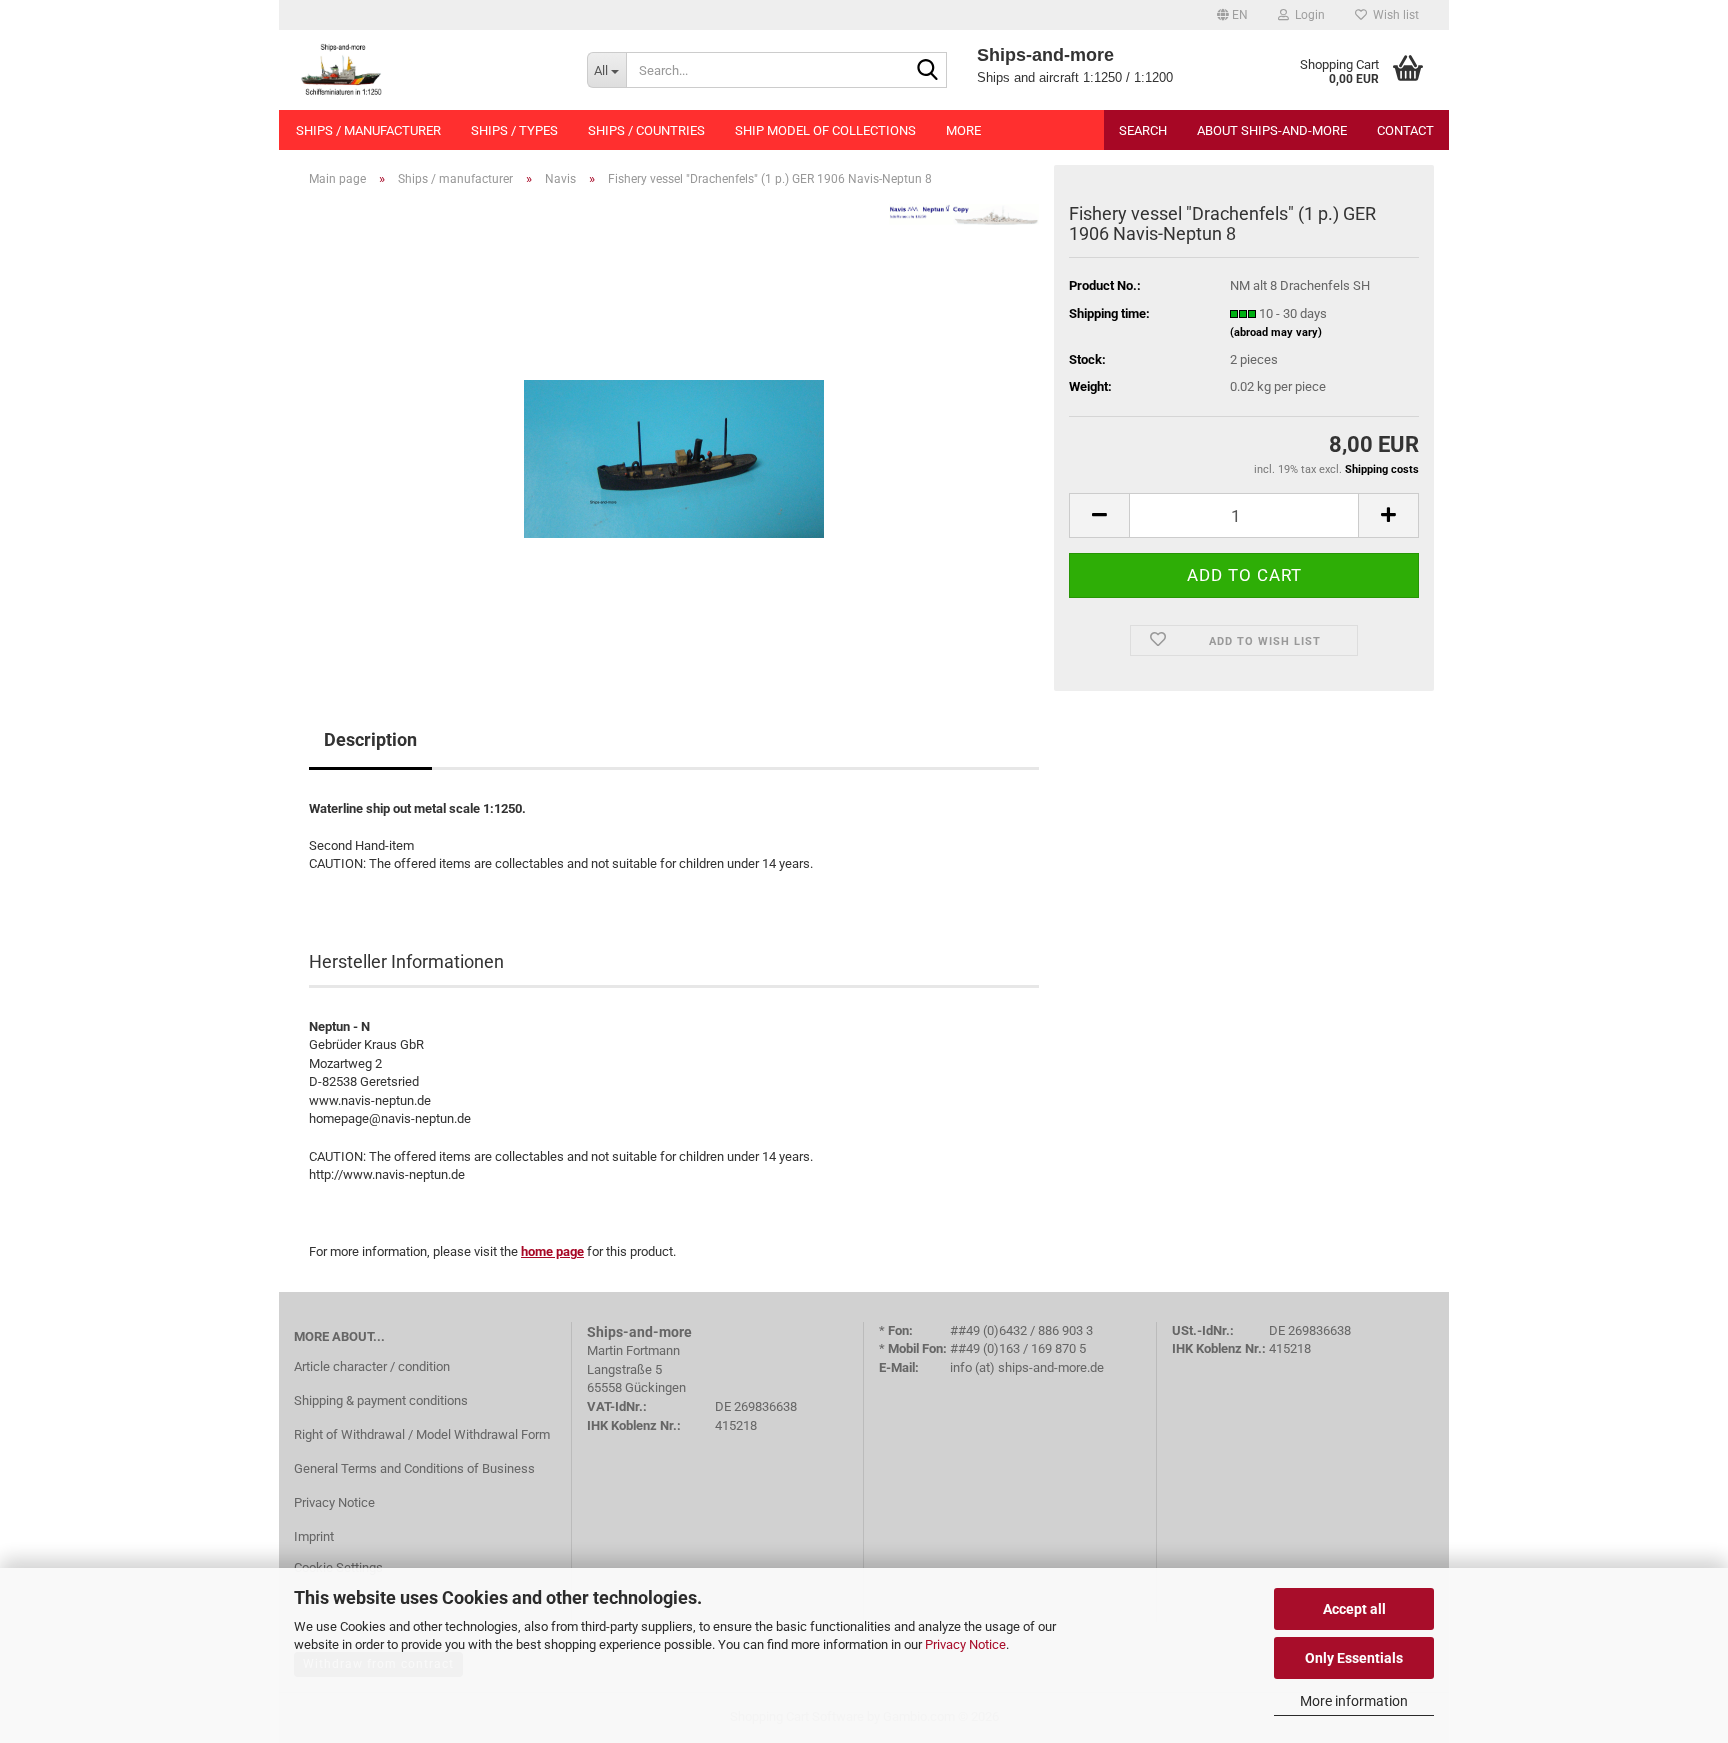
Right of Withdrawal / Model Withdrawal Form (422, 1434)
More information (1354, 1701)
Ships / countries (646, 130)
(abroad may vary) (1276, 332)
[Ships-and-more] (425, 70)
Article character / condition (372, 1366)
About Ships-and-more (1272, 130)
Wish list (1393, 15)
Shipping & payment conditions (381, 1400)
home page (552, 1251)
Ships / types (514, 130)
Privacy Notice (965, 1644)
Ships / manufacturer (368, 130)
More (963, 130)
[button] (1232, 15)
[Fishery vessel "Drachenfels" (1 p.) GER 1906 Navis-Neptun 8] (674, 427)
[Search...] (928, 71)
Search (1143, 130)
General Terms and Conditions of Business (414, 1468)
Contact (1405, 130)
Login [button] (1307, 15)
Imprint (314, 1536)
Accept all (1354, 1609)
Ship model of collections (825, 130)
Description (370, 739)
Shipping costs (1382, 469)
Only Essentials (1354, 1658)
